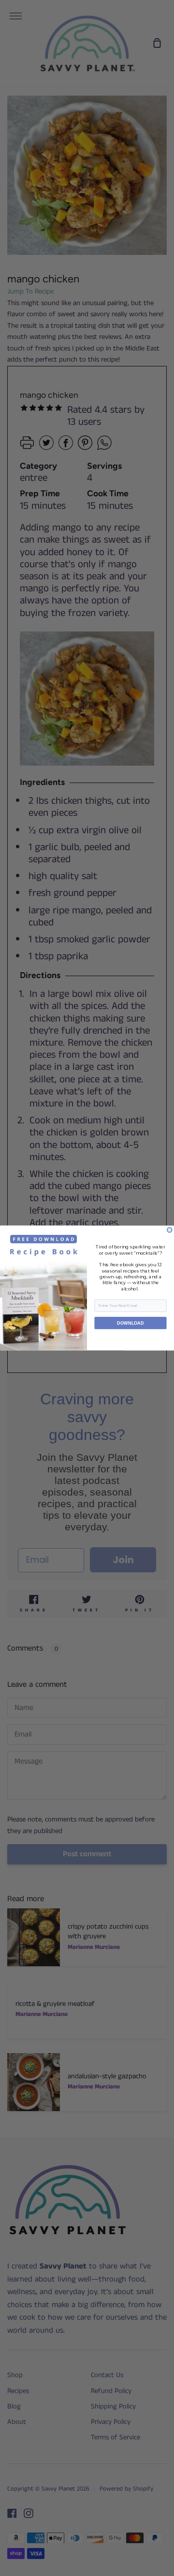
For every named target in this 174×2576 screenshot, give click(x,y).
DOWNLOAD (130, 1323)
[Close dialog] (170, 1230)
